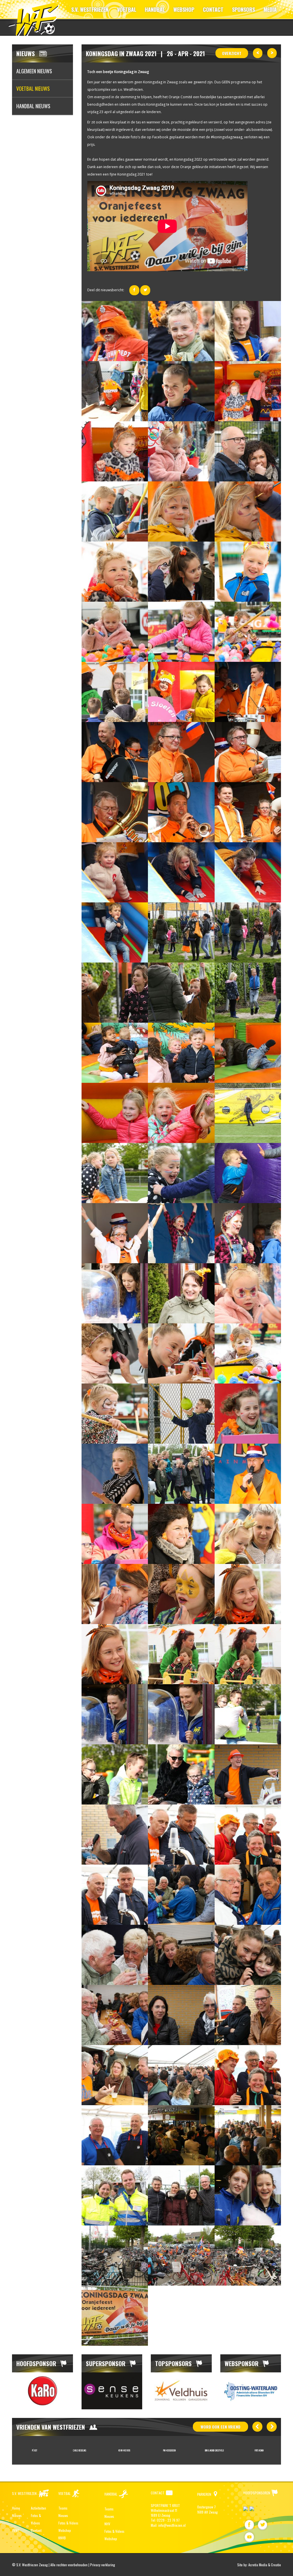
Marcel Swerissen (259, 2450)
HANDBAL (155, 9)
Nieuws (17, 2515)
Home (16, 2508)
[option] (42, 2391)
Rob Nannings (214, 2450)
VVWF (16, 2530)
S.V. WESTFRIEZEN (90, 9)
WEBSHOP (184, 9)
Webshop (65, 2530)
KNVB (62, 2538)
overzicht (232, 53)
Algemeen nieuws (34, 71)
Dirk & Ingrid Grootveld (124, 2450)
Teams (63, 2508)
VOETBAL (127, 9)
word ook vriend (220, 2427)
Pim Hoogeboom (80, 2450)
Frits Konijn (169, 2450)
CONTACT (213, 9)
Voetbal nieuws (33, 88)
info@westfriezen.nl (172, 2525)
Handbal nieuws (33, 106)
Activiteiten (38, 2508)
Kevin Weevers (34, 2450)
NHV (107, 2524)
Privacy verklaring (103, 2565)
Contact (36, 2530)
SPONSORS (243, 9)
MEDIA (270, 9)
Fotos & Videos (68, 2523)
